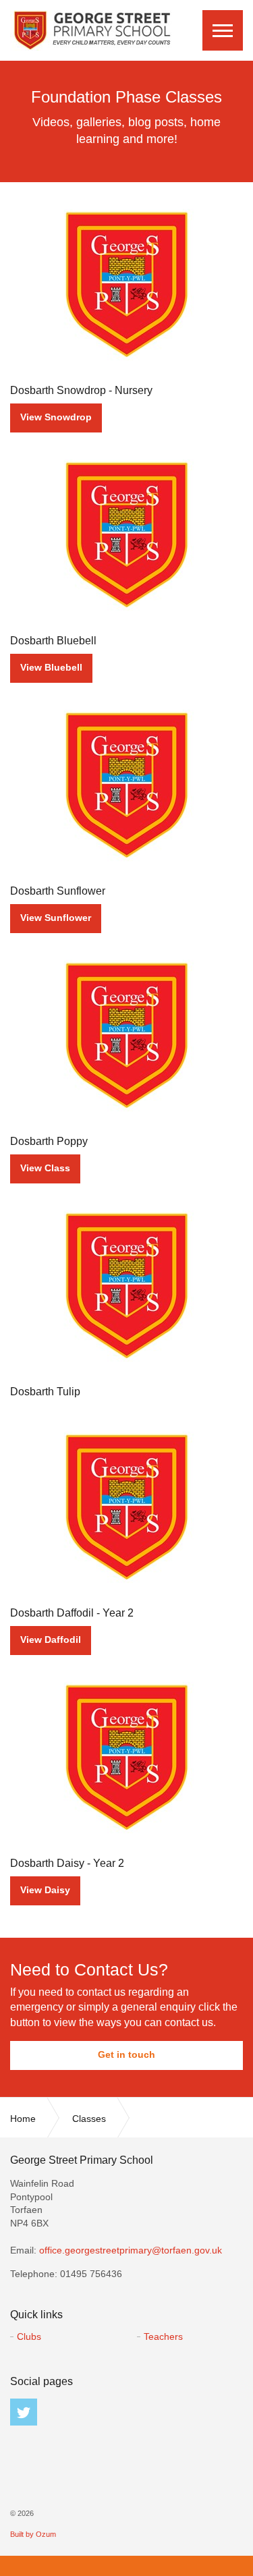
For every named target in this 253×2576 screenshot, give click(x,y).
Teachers (163, 2336)
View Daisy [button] (45, 1890)
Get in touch (126, 2054)
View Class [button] (45, 1168)
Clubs (29, 2336)
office (131, 2250)
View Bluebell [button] (51, 667)
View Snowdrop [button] (56, 417)
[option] (126, 121)
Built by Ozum (33, 2534)
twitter (24, 2412)
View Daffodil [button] (51, 1640)
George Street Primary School (91, 30)
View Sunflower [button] (56, 918)
